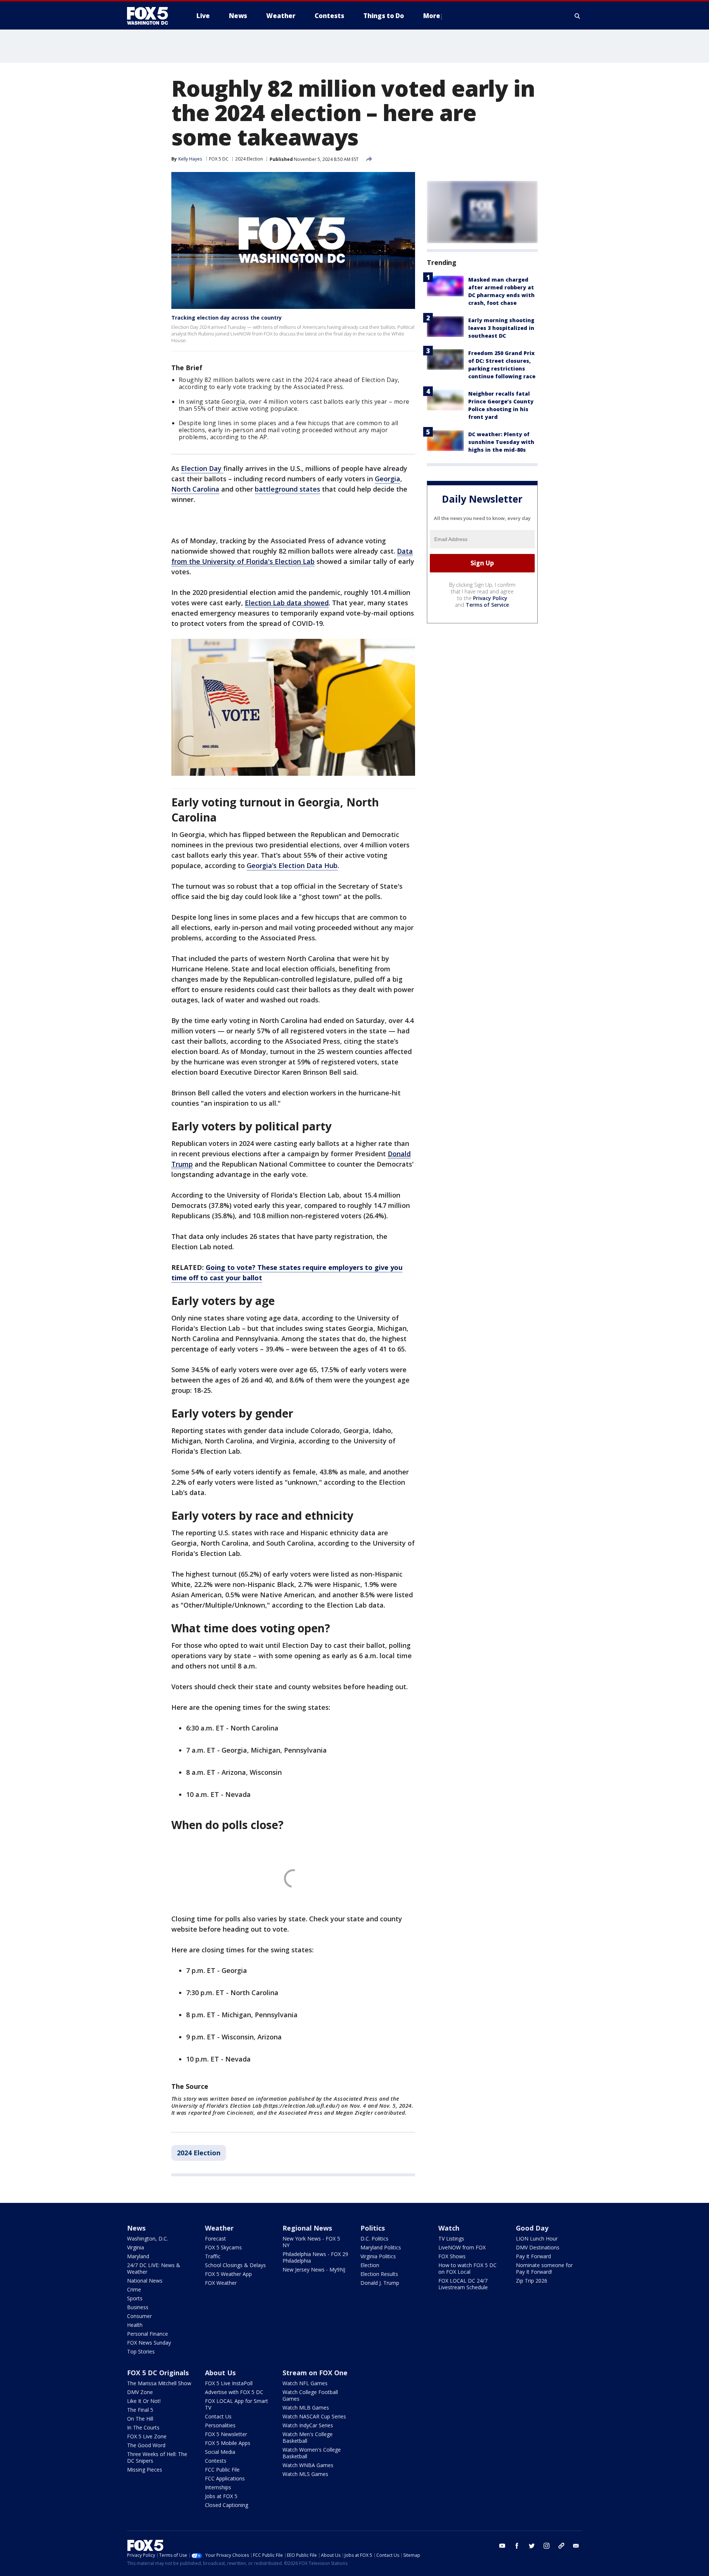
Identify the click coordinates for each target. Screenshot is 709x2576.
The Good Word (146, 2445)
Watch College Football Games (310, 2395)
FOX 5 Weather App (228, 2274)
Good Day (532, 2228)
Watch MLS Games (305, 2474)
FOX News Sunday (149, 2343)
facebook (517, 2546)
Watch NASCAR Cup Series (314, 2416)
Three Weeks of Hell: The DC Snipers (157, 2457)
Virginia (136, 2247)
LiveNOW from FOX (462, 2247)
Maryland (138, 2256)
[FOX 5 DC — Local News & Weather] (151, 16)
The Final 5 (140, 2410)
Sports (135, 2298)
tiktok (561, 2546)
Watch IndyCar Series (308, 2425)
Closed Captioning (227, 2505)
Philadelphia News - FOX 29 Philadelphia (315, 2257)
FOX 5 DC (219, 159)
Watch (449, 2228)
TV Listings (451, 2238)
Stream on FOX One (315, 2373)
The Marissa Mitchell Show (159, 2383)
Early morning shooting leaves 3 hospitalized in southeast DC (501, 328)
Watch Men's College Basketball (308, 2437)
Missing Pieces (145, 2470)
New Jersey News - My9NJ (314, 2270)
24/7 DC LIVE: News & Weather (154, 2268)
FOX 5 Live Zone (147, 2436)
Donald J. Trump (380, 2283)
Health (135, 2325)
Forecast (215, 2238)
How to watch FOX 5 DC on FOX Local (467, 2268)
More (432, 16)
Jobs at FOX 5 (221, 2496)
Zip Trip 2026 (532, 2281)
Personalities (220, 2425)
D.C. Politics (374, 2238)
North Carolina (195, 489)
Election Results (379, 2274)
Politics (373, 2228)
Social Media (220, 2452)
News (136, 2228)
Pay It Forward (533, 2256)
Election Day (202, 468)
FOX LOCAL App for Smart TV (237, 2404)
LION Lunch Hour (537, 2238)
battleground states (287, 489)
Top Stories (141, 2351)
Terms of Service (487, 605)
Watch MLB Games (306, 2408)
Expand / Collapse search (578, 16)
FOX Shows (452, 2256)
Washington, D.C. (148, 2238)
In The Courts (143, 2427)
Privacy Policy (490, 598)
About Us (220, 2373)
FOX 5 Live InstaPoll (229, 2383)
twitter (532, 2546)
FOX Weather (221, 2283)
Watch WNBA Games (308, 2465)
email (576, 2546)
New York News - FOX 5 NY (311, 2242)
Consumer (139, 2316)
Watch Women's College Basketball (312, 2453)
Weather (219, 2228)
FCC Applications (225, 2478)
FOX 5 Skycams (223, 2247)
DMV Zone (140, 2392)
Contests (216, 2461)
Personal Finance (148, 2334)
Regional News (307, 2228)
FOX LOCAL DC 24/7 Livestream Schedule (463, 2284)
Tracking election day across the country (227, 318)
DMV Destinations (538, 2247)
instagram (547, 2546)
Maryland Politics (381, 2247)
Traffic (213, 2256)
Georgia (388, 479)
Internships (218, 2487)
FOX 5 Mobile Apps (228, 2443)
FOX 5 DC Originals (158, 2373)
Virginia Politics (378, 2256)
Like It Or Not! (144, 2401)
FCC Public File (222, 2470)
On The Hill (140, 2419)
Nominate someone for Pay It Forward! (544, 2268)
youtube (502, 2546)
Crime (134, 2289)
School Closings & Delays (235, 2265)
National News (145, 2281)
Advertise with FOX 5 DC (234, 2392)
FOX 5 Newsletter (226, 2434)
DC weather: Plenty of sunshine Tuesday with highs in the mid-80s (501, 442)
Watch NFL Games (305, 2383)
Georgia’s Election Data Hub (292, 865)
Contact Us (218, 2416)
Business (138, 2307)
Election (370, 2265)
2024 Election (249, 159)
